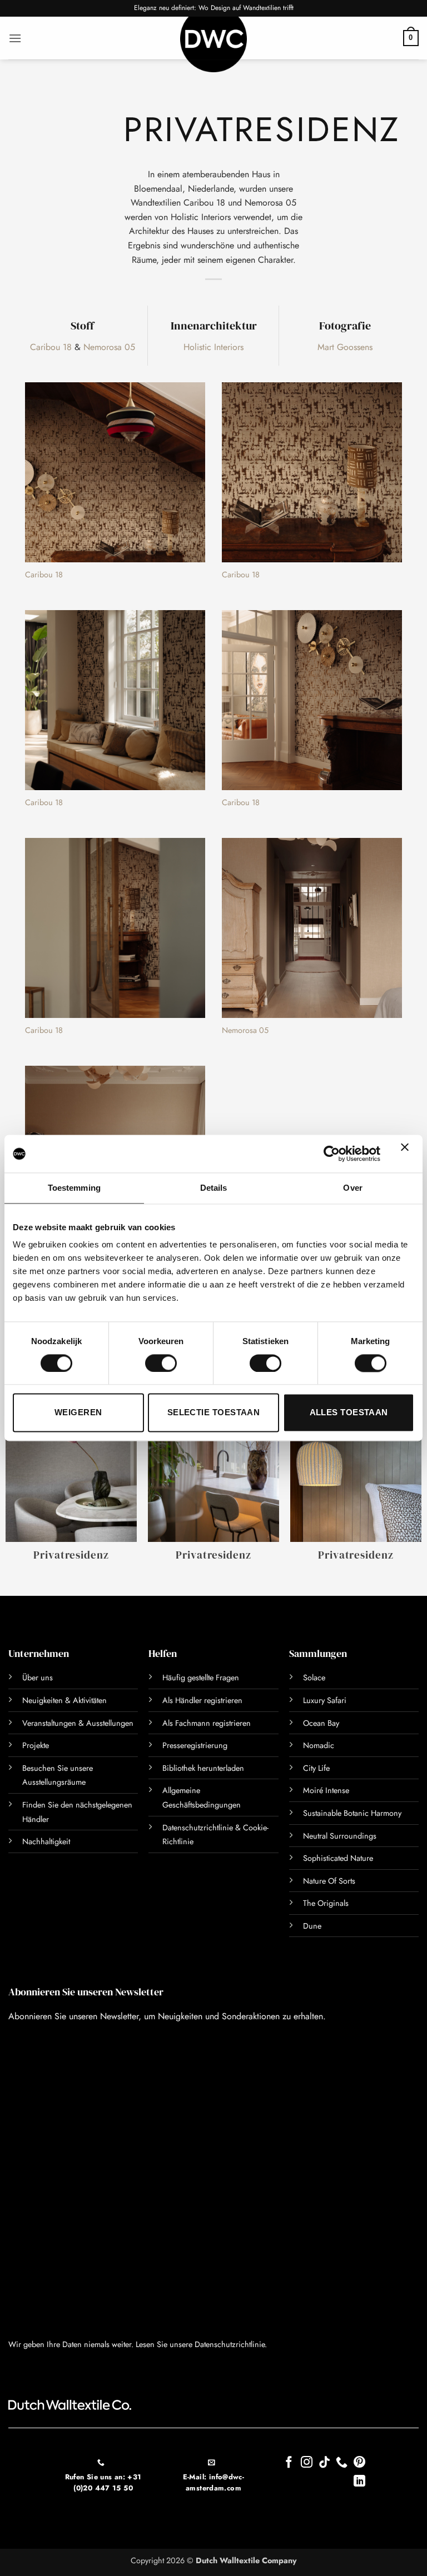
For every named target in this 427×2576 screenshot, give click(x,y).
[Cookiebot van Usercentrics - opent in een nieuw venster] (332, 1154)
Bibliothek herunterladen (203, 1768)
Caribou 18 (51, 347)
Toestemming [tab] (74, 1188)
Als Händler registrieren (202, 1700)
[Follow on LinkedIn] (359, 2482)
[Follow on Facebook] (289, 2463)
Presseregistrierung (195, 1745)
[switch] (161, 1363)
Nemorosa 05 (109, 347)
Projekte (36, 1745)
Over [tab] (352, 1188)
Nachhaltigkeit (46, 1841)
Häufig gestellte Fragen (201, 1678)
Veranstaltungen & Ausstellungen (78, 1723)
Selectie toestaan (214, 1413)
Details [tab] (214, 1188)
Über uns (38, 1678)
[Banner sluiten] (408, 1154)
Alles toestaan (349, 1413)
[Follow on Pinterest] (359, 2463)
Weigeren (78, 1413)
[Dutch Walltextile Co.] (213, 44)
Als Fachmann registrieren (207, 1723)
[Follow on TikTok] (324, 2463)
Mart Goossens (345, 347)
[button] (15, 38)
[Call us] (342, 2463)
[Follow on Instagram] (307, 2463)
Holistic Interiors (213, 347)
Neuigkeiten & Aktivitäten (64, 1700)
